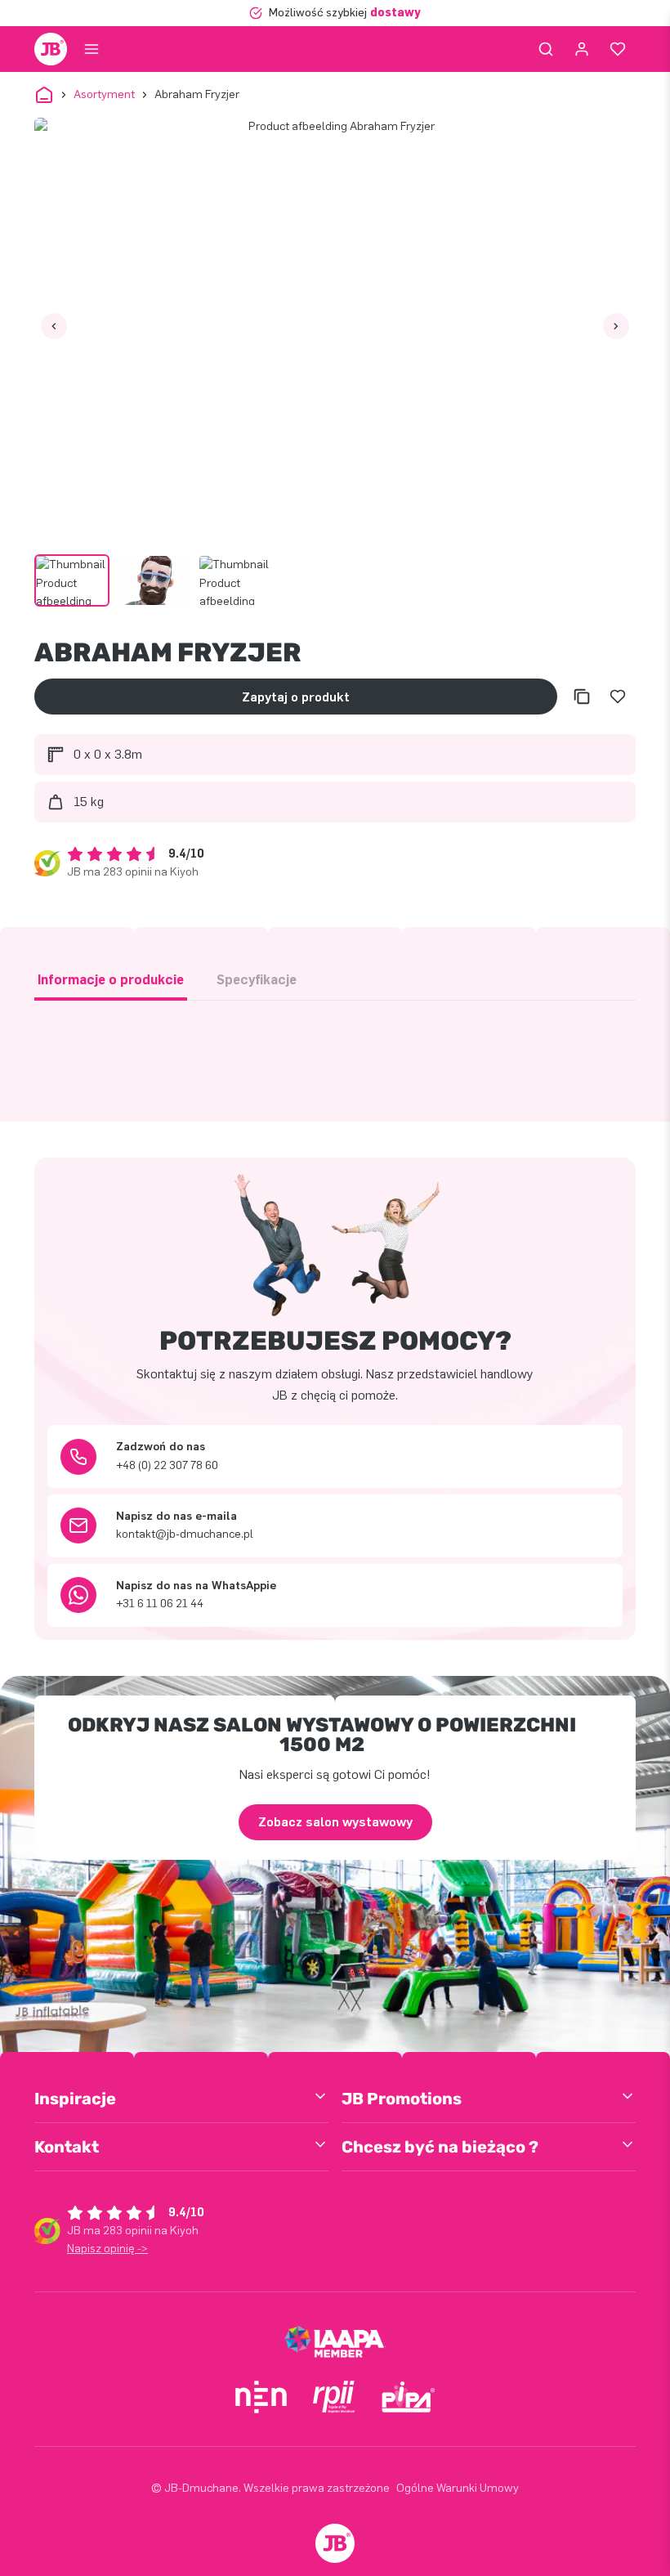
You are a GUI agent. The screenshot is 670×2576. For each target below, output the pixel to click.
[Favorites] (618, 49)
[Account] (582, 49)
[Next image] (616, 326)
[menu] (92, 49)
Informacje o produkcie (111, 980)
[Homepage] (51, 49)
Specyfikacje (257, 980)
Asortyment (104, 94)
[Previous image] (54, 326)
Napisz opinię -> (107, 2249)
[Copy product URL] (582, 697)
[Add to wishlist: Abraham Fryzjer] (618, 697)
